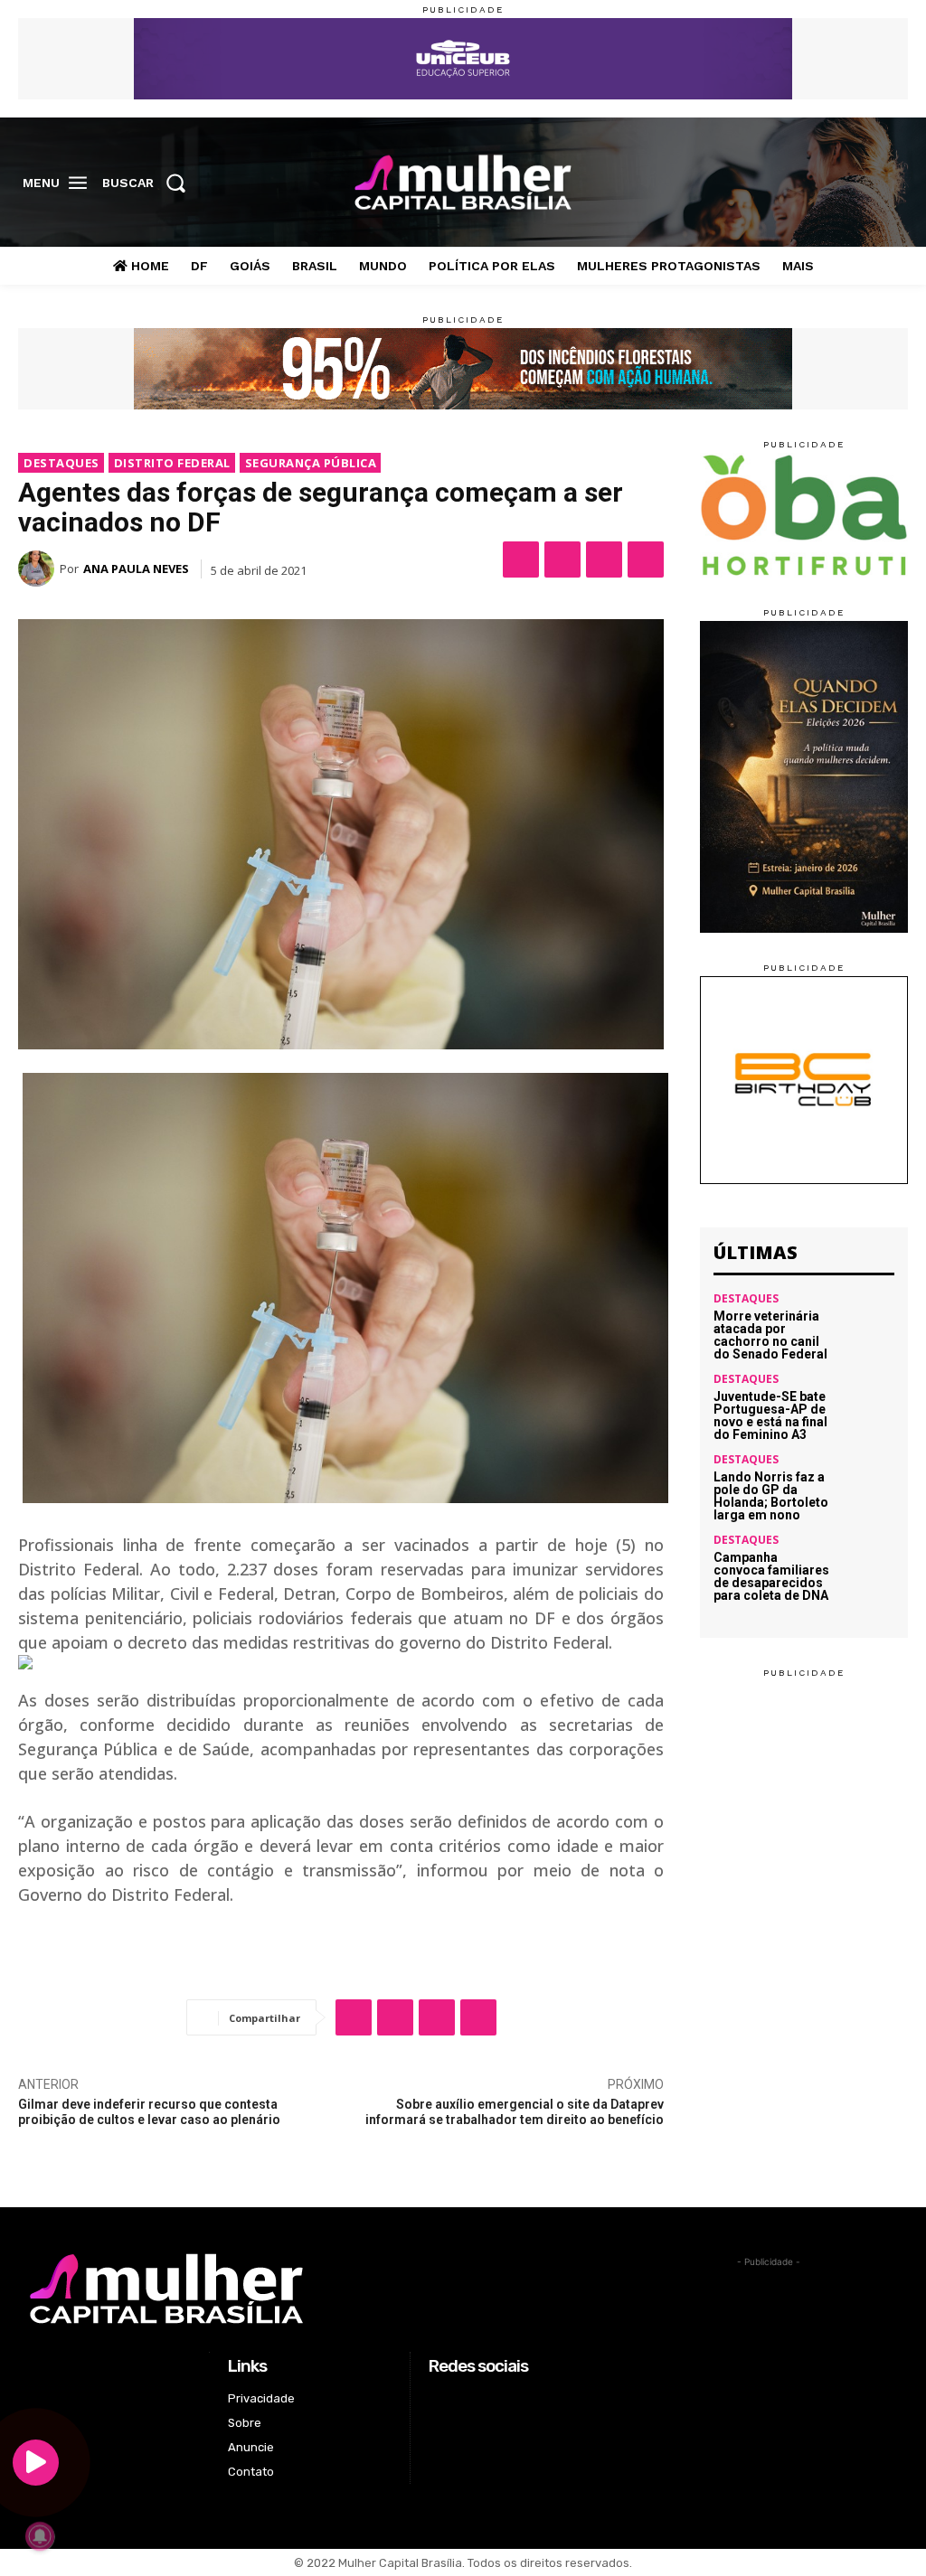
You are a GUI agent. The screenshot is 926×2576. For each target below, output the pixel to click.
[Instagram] (837, 183)
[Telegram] (646, 559)
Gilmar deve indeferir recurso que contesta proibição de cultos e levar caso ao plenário (149, 2112)
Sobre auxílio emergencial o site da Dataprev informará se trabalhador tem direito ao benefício (515, 2112)
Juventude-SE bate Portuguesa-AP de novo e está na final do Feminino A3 (770, 1415)
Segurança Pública (311, 463)
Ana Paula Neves (136, 569)
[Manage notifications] (40, 2536)
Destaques (61, 463)
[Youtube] (894, 183)
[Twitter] (866, 183)
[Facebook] (809, 183)
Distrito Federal (172, 463)
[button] (150, 183)
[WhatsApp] (604, 559)
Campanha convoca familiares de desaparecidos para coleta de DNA (771, 1576)
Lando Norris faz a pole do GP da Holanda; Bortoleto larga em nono (771, 1496)
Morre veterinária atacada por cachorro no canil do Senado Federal (770, 1335)
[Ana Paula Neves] (39, 569)
